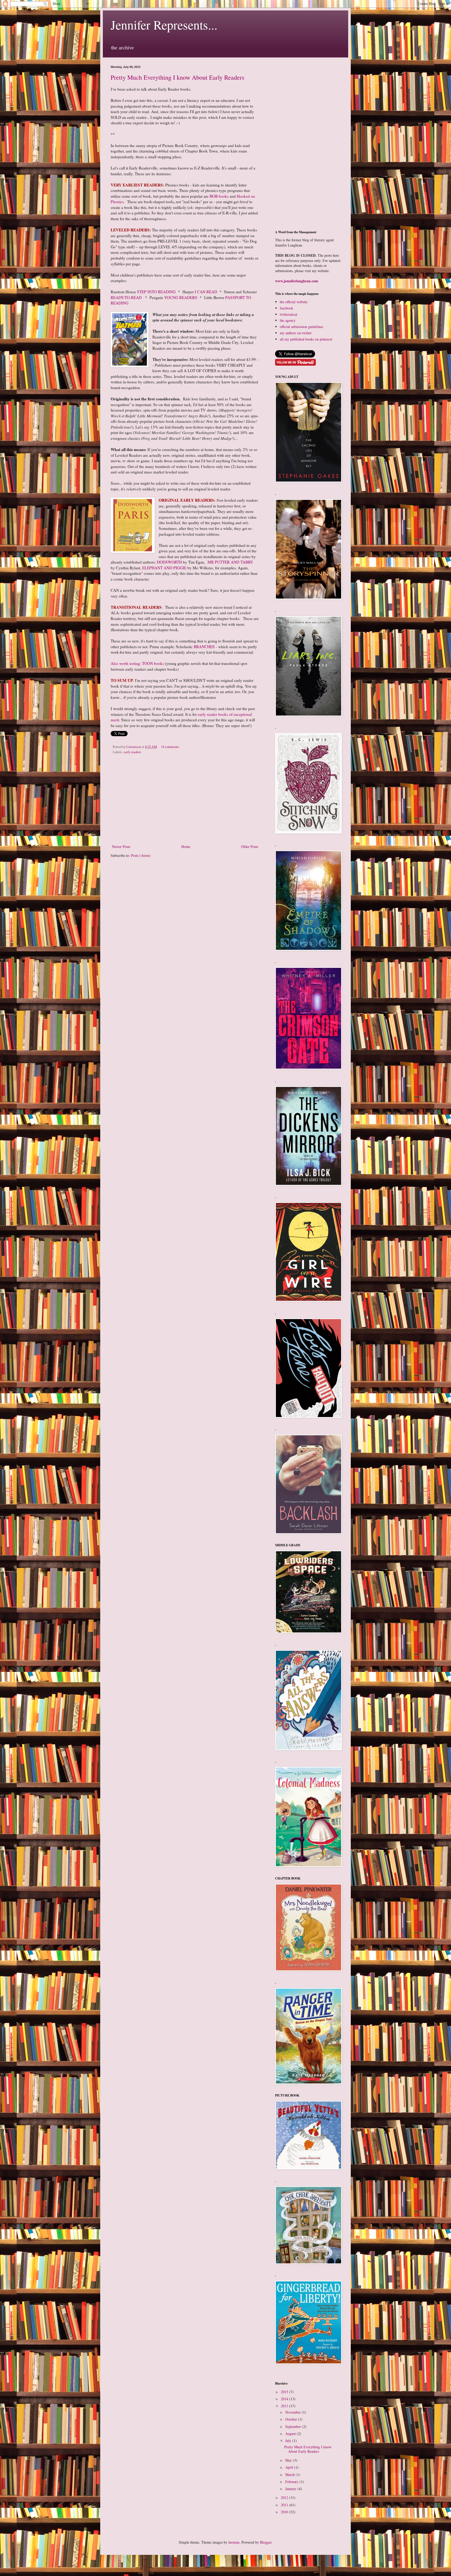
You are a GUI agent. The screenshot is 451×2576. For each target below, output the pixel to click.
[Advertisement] (185, 800)
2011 (285, 2505)
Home (186, 847)
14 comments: (170, 747)
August (291, 2434)
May (289, 2460)
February (292, 2482)
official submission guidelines (301, 327)
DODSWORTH (169, 562)
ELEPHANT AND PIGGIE (164, 568)
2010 (285, 2512)
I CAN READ (207, 292)
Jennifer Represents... (164, 25)
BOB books (219, 196)
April (290, 2467)
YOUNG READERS (181, 297)
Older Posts (250, 847)
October (292, 2419)
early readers (132, 752)
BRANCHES (204, 647)
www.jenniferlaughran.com (297, 281)
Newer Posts (121, 847)
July (289, 2441)
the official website (294, 302)
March (290, 2475)
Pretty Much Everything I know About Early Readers (177, 77)
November (293, 2412)
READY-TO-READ (127, 297)
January (291, 2489)
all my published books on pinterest (306, 339)
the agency (288, 320)
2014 (285, 2399)
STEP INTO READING (156, 292)
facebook (286, 308)
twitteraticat (289, 314)
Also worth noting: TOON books (137, 663)
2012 (285, 2498)
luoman (234, 2542)
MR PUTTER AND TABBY (230, 562)
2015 (285, 2392)
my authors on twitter (296, 333)
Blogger (266, 2542)
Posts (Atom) (141, 855)
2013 (285, 2406)
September (294, 2426)
